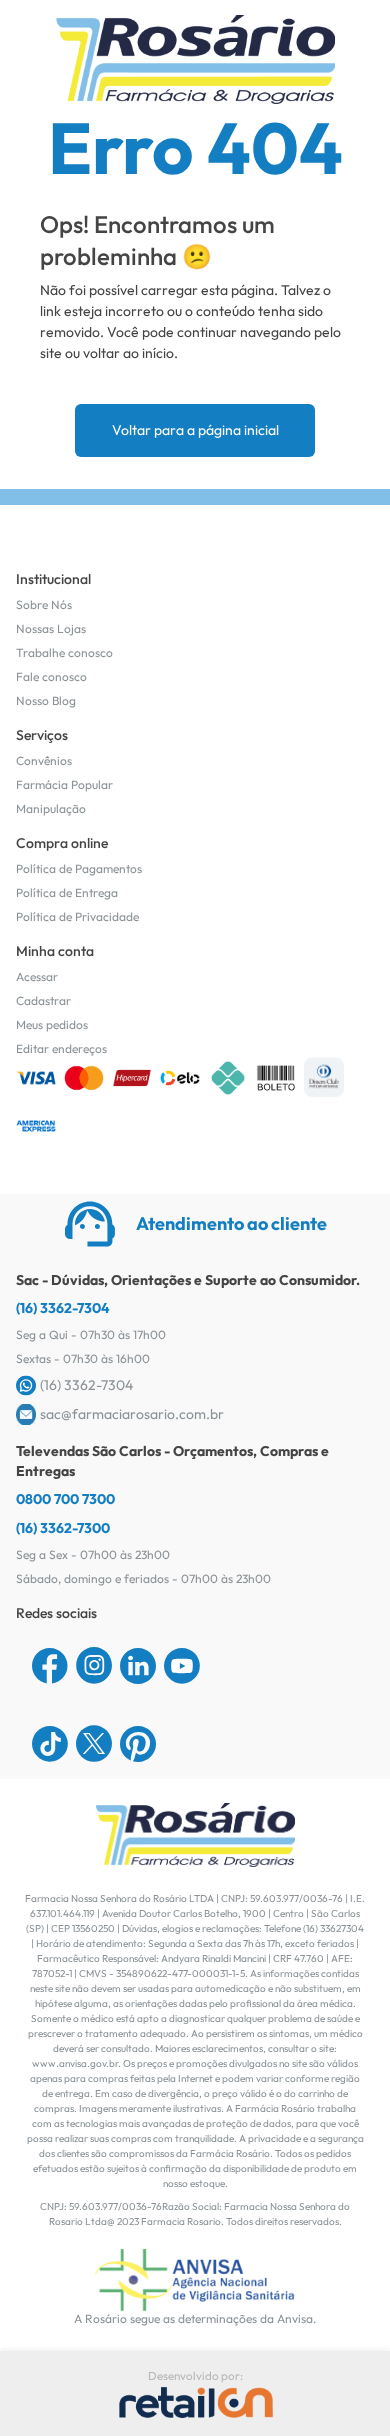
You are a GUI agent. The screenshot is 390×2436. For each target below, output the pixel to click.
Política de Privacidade (77, 916)
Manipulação (51, 808)
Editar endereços (61, 1048)
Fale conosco (51, 676)
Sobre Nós (44, 604)
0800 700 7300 (65, 1499)
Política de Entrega (67, 892)
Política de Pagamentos (79, 868)
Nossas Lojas (51, 628)
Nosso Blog (46, 700)
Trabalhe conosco (64, 652)
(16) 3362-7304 (63, 1308)
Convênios (44, 760)
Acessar (37, 976)
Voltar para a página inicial (195, 430)
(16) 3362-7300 (63, 1528)
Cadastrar (43, 1000)
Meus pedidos (52, 1024)
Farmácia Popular (64, 784)
